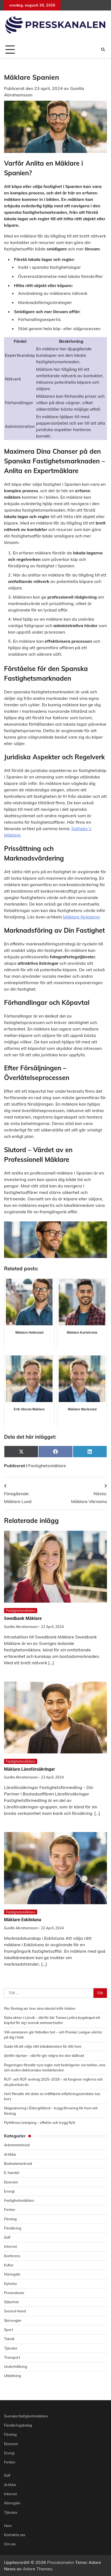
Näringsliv (12, 2274)
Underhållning (16, 2367)
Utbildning (13, 2376)
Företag (10, 2219)
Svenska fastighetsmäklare (26, 2416)
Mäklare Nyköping (81, 917)
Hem (8, 2526)
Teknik (9, 2339)
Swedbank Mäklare (23, 1618)
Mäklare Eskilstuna (23, 1920)
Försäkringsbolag (18, 2425)
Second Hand (15, 2311)
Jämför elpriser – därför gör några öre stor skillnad (44, 2056)
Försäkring (13, 2228)
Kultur (9, 2265)
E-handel (12, 2173)
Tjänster (11, 2348)
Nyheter (11, 2284)
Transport (12, 2357)
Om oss (10, 2544)
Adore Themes (38, 2569)
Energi (9, 2191)
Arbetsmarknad (17, 2145)
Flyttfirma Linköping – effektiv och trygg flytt (40, 2123)
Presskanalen (61, 2562)
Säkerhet (11, 2302)
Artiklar (10, 2154)
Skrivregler (13, 2320)
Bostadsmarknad (18, 2163)
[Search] (103, 50)
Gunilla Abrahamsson (21, 1627)
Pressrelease (14, 2293)
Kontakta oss (15, 2535)
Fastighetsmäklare (47, 1466)
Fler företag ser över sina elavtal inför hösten (40, 2008)
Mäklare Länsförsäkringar (30, 1769)
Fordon (10, 2210)
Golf (7, 2237)
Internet (11, 2246)
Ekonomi (11, 2182)
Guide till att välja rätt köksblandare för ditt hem (43, 2046)
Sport (9, 2330)
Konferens (12, 2256)
